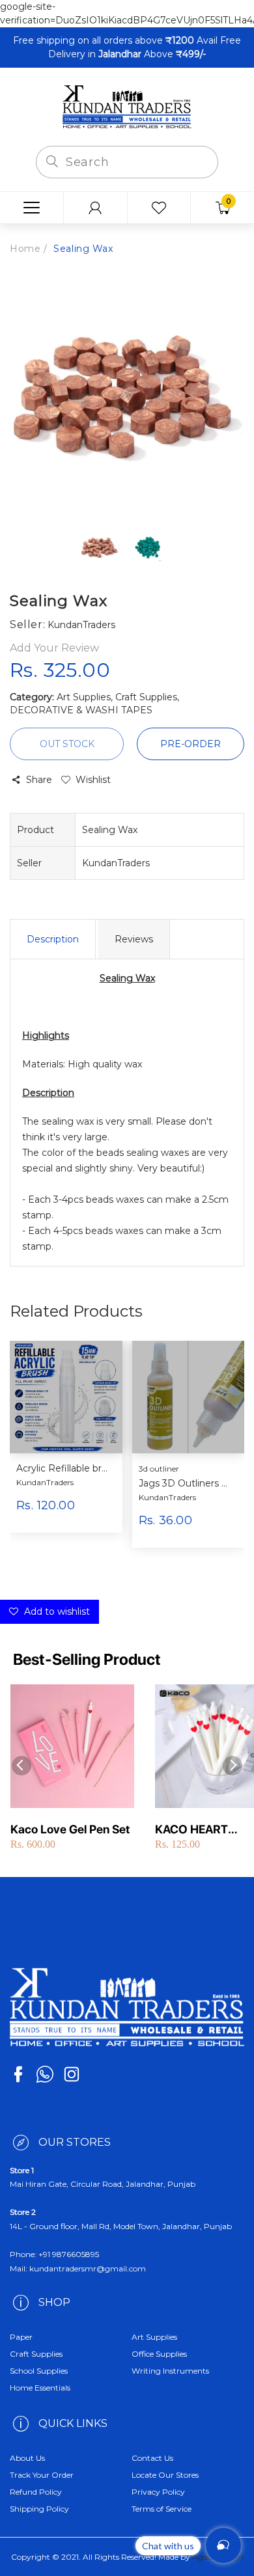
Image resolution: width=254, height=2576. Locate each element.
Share (39, 780)
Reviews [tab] (134, 939)
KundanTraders (45, 1482)
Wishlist (93, 780)
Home (25, 249)
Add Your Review (54, 648)
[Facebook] (18, 2074)
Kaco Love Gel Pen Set (70, 1829)
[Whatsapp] (45, 2074)
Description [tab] (53, 939)
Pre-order (190, 744)
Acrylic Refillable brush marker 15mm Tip (64, 1469)
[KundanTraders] (127, 106)
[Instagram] (72, 2074)
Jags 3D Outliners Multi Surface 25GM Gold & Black (187, 1484)
